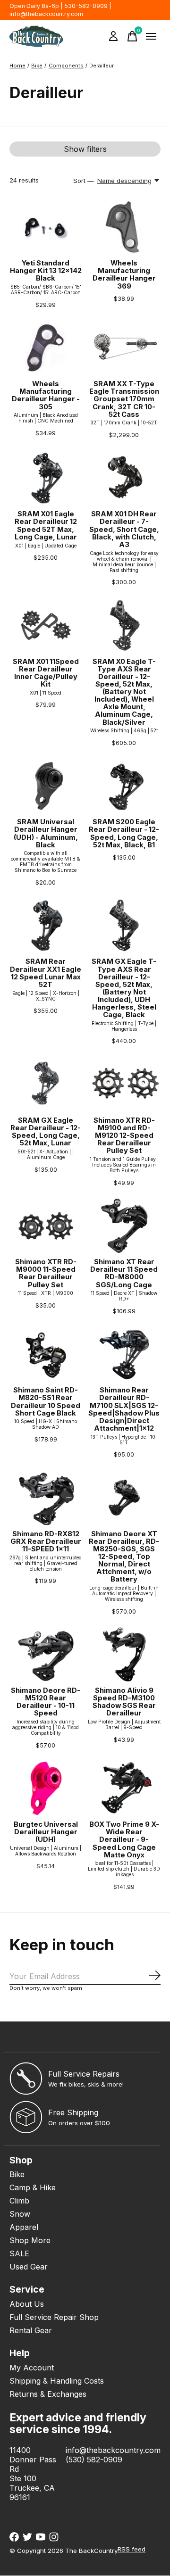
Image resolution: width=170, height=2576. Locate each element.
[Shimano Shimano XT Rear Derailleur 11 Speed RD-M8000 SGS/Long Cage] (124, 1226)
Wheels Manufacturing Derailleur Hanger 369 (124, 274)
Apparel (24, 2227)
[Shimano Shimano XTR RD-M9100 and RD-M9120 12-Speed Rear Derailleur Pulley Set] (124, 1084)
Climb (19, 2201)
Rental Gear (31, 2330)
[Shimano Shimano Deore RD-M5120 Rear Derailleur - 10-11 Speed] (46, 1654)
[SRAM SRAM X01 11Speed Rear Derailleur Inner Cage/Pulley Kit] (46, 625)
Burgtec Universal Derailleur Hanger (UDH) (46, 1832)
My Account (32, 2368)
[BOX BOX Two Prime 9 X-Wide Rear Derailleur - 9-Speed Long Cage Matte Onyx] (124, 1788)
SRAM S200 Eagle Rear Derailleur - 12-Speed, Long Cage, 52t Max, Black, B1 (124, 833)
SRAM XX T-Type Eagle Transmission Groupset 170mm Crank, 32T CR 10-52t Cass (124, 399)
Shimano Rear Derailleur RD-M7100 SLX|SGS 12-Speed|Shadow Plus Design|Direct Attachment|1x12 (124, 1409)
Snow (20, 2214)
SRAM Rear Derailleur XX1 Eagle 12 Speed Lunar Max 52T (46, 973)
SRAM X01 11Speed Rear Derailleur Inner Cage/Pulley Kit (46, 673)
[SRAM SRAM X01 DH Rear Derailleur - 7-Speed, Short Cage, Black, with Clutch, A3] (124, 478)
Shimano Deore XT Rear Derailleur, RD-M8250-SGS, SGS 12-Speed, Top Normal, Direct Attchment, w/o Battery (124, 1557)
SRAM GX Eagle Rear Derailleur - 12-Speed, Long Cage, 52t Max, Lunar (46, 1132)
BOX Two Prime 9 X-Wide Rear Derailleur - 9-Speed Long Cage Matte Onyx (124, 1840)
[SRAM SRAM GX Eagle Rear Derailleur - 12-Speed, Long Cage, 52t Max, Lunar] (46, 1084)
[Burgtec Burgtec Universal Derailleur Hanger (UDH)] (46, 1788)
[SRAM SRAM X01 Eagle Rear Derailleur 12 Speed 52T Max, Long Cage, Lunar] (46, 478)
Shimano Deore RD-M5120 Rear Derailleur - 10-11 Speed (46, 1702)
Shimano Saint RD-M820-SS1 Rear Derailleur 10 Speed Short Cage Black (46, 1401)
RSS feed (132, 2549)
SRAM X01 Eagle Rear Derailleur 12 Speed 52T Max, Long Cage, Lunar (46, 525)
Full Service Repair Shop (54, 2317)
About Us (27, 2304)
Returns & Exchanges (48, 2394)
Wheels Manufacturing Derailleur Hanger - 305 (46, 395)
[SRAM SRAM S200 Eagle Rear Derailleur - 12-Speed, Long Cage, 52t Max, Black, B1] (124, 786)
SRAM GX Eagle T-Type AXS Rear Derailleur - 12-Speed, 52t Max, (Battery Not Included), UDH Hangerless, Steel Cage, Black (124, 988)
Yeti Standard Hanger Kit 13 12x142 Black (46, 271)
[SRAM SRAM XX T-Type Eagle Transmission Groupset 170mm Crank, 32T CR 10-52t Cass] (124, 348)
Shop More (30, 2240)
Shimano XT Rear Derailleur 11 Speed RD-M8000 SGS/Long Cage (124, 1273)
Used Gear (29, 2267)
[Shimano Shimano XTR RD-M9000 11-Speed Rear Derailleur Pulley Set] (46, 1226)
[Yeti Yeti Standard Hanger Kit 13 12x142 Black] (46, 227)
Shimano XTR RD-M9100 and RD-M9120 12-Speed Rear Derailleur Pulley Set (124, 1136)
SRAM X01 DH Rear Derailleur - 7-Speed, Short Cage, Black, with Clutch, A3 (124, 529)
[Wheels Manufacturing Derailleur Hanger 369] (124, 227)
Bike (17, 2174)
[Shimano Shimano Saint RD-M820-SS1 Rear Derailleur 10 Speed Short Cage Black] (46, 1354)
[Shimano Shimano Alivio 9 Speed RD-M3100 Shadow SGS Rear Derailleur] (124, 1654)
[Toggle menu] (151, 36)
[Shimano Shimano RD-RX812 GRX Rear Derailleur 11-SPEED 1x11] (46, 1497)
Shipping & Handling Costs (57, 2381)
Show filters (85, 149)
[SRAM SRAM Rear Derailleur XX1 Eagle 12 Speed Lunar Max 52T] (46, 925)
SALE (19, 2253)
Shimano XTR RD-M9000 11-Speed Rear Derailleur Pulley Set (46, 1273)
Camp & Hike (33, 2187)
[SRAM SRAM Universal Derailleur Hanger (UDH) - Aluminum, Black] (46, 786)
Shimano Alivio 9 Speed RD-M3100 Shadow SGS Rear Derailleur (124, 1702)
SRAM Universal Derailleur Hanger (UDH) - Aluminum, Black (46, 833)
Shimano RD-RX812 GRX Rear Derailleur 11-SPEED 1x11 (46, 1541)
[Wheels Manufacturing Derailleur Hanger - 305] (46, 348)
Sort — (84, 181)
